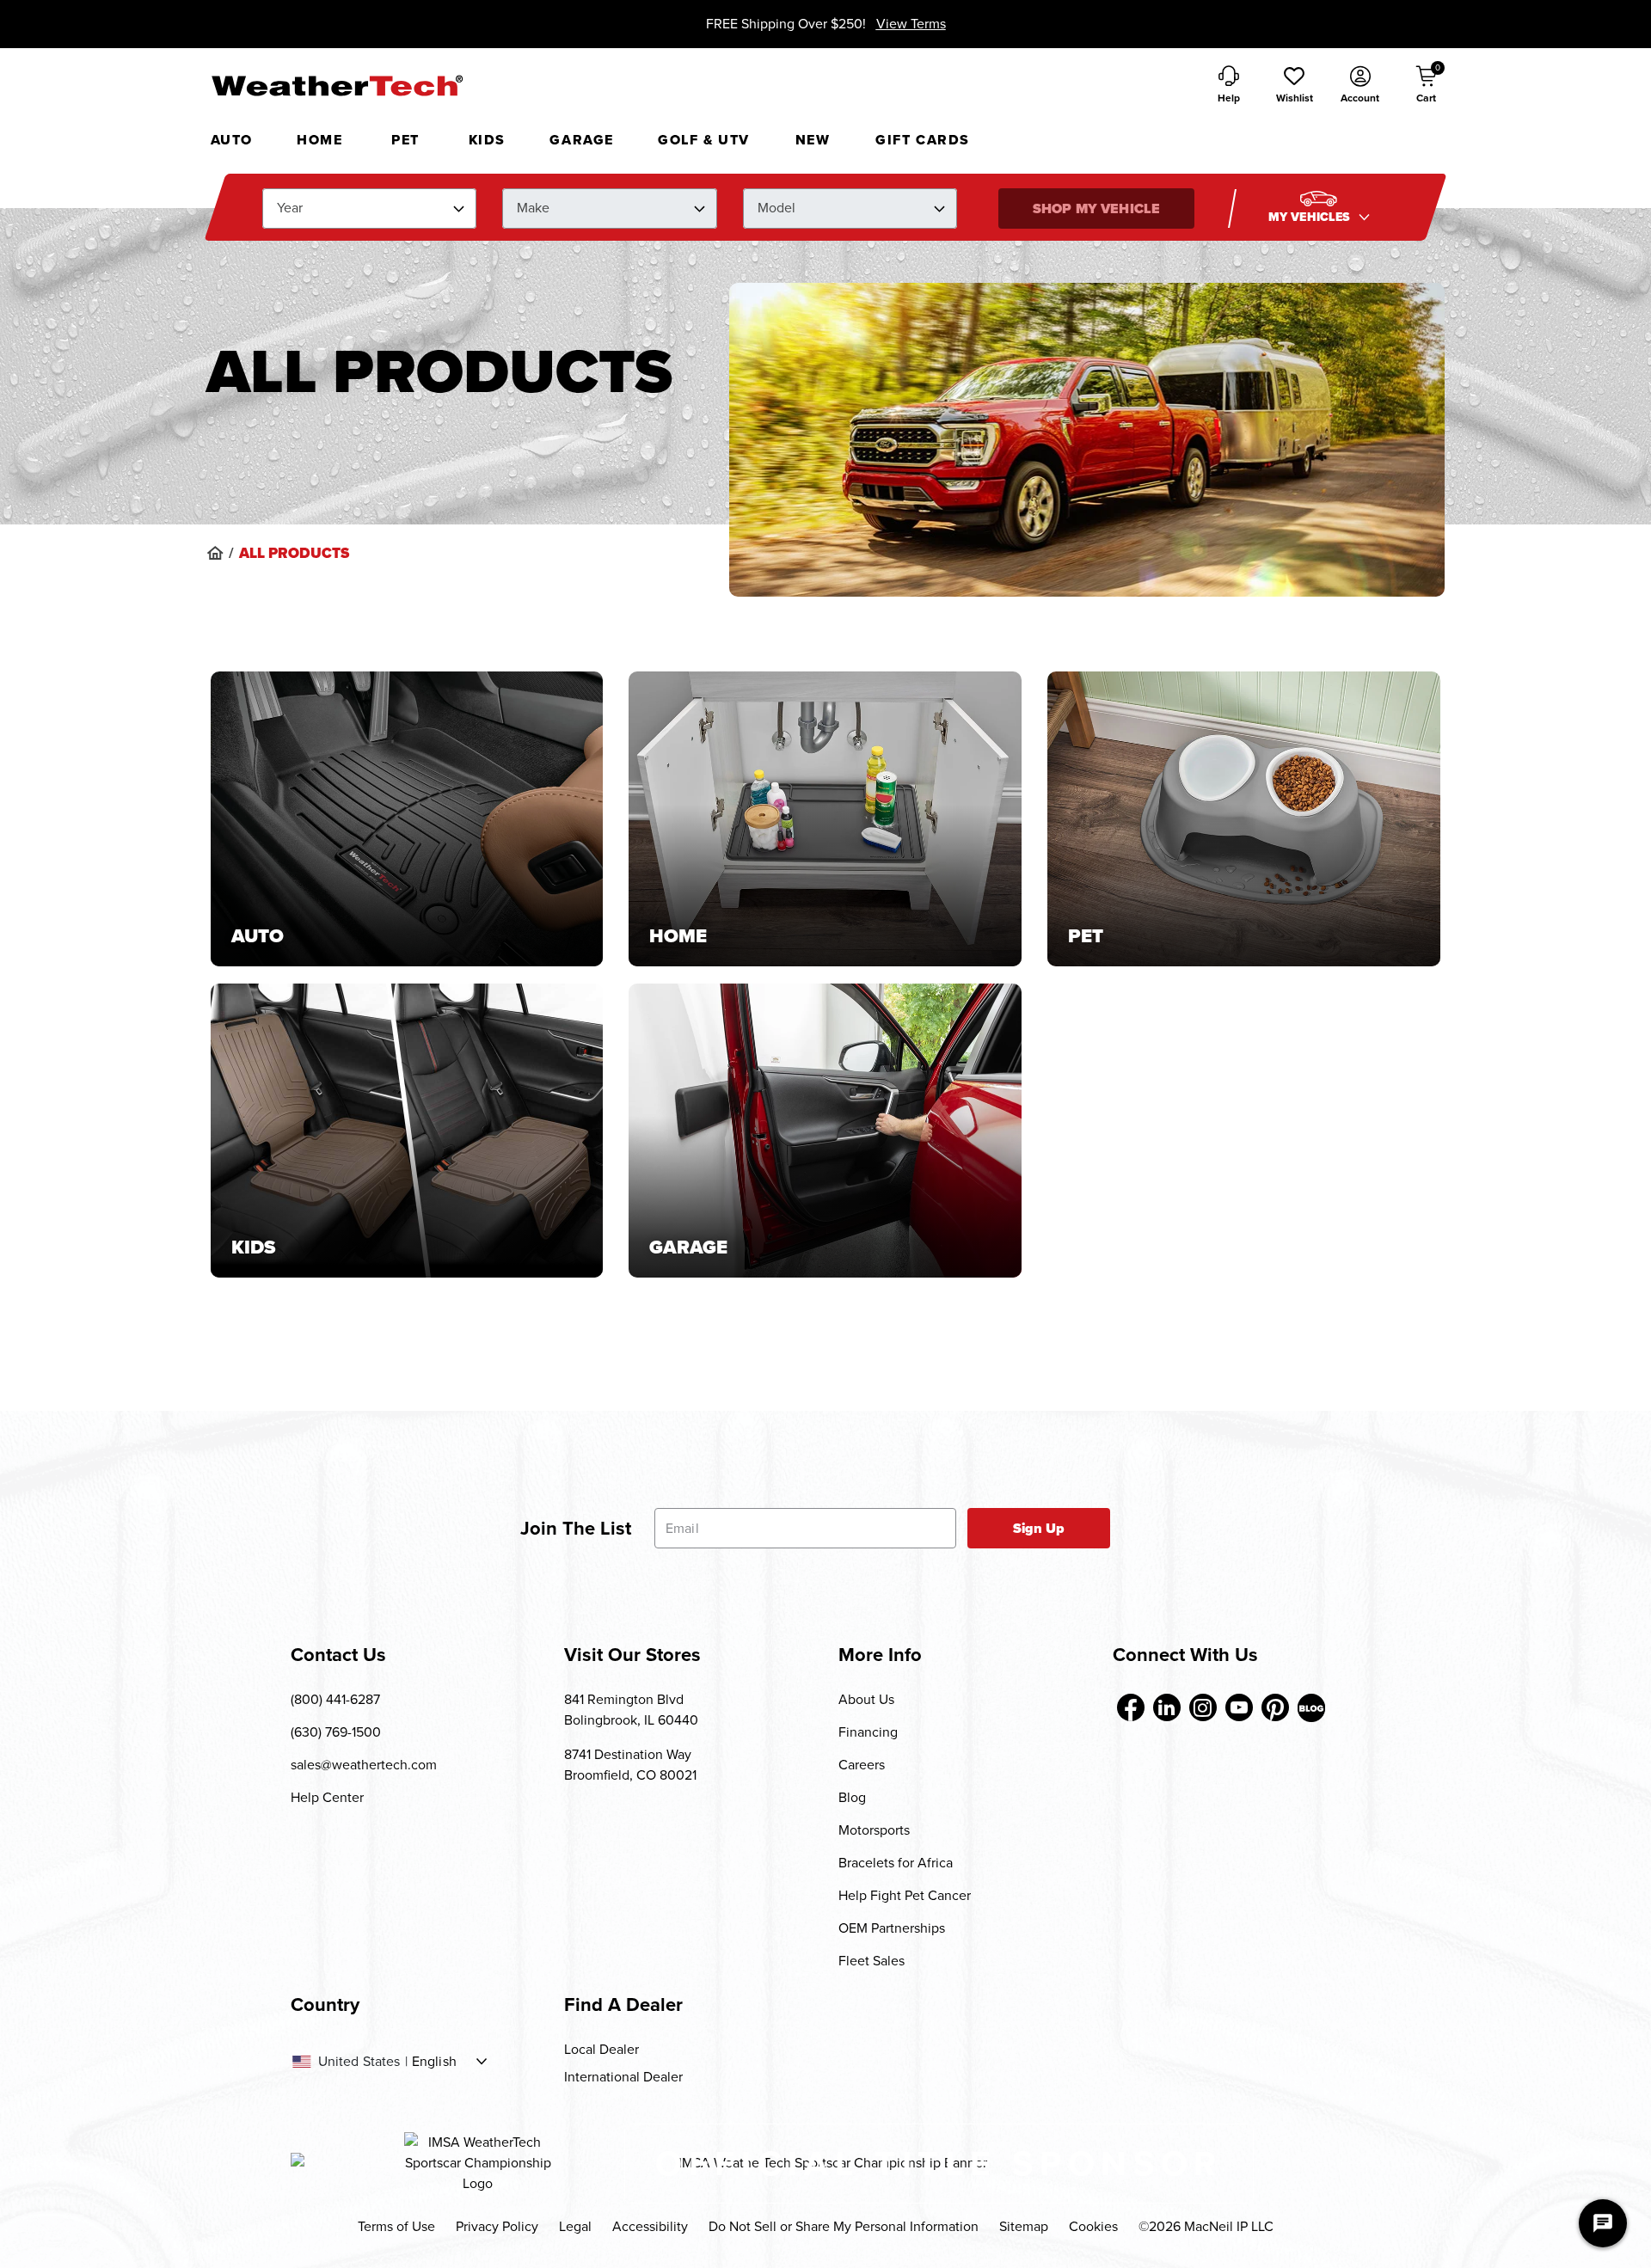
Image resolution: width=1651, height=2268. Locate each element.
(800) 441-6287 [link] (335, 1699)
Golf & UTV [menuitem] (704, 140)
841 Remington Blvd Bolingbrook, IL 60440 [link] (631, 1710)
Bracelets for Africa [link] (896, 1863)
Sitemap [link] (1024, 2226)
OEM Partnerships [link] (892, 1928)
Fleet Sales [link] (872, 1961)
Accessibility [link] (650, 2226)
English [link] (434, 2062)
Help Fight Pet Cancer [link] (905, 1895)
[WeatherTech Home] (337, 85)
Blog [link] (852, 1797)
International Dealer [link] (623, 2077)
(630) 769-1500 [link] (336, 1732)
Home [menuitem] (319, 140)
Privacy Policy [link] (497, 2226)
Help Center (327, 1797)
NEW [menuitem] (813, 140)
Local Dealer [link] (601, 2049)
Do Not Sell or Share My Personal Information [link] (844, 2226)
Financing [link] (868, 1732)
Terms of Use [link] (396, 2226)
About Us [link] (866, 1699)
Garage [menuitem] (582, 140)
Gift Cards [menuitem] (923, 140)
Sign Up (1039, 1528)
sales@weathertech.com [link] (364, 1765)
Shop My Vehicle (1096, 208)
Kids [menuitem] (487, 140)
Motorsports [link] (874, 1830)
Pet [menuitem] (405, 140)
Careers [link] (862, 1765)
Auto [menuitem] (232, 140)
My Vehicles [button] (1311, 217)
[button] (1294, 86)
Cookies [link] (1093, 2226)
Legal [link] (575, 2226)
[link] (215, 553)
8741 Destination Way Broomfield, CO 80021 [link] (630, 1765)
